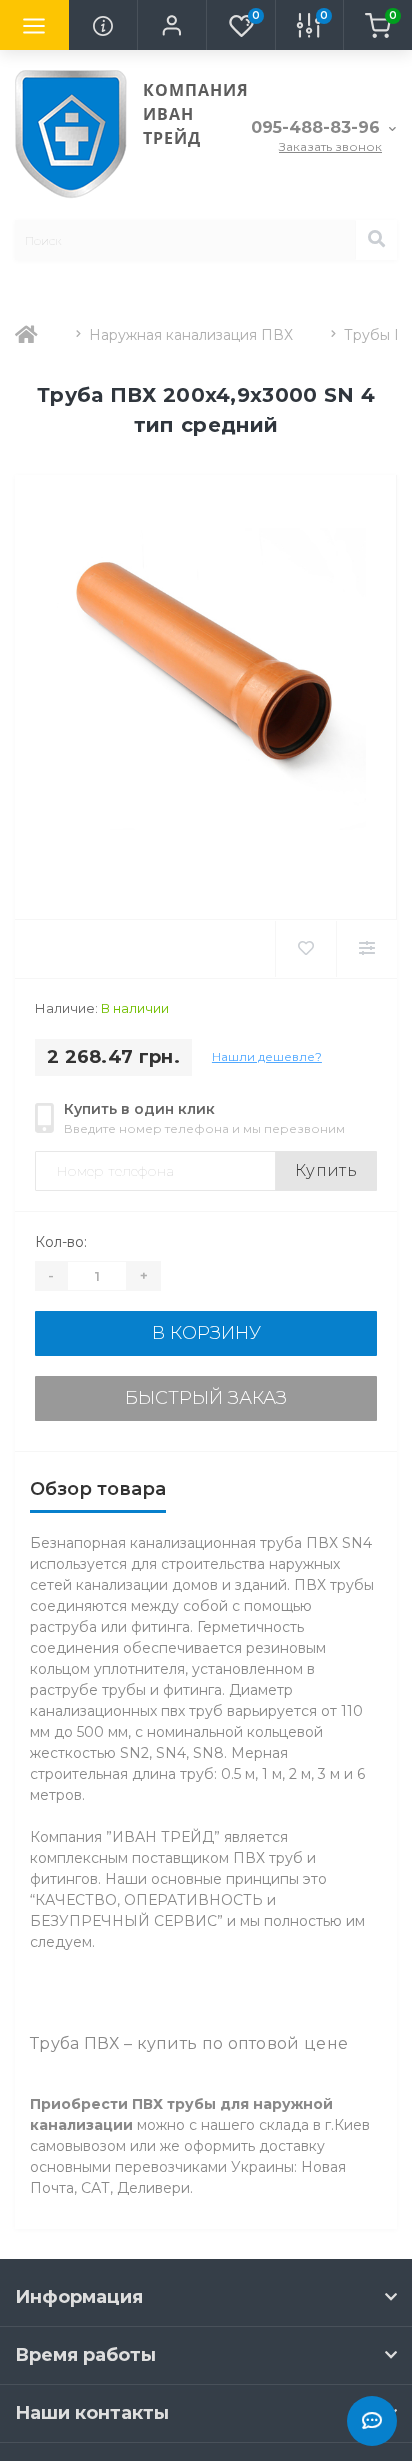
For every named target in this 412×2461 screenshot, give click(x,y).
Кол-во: (61, 1242)
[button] (171, 25)
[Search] (376, 240)
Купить (326, 1170)
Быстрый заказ (206, 1398)
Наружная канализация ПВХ (191, 335)
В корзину (206, 1333)
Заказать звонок (330, 146)
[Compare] (366, 949)
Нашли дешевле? (267, 1056)
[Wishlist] (305, 949)
